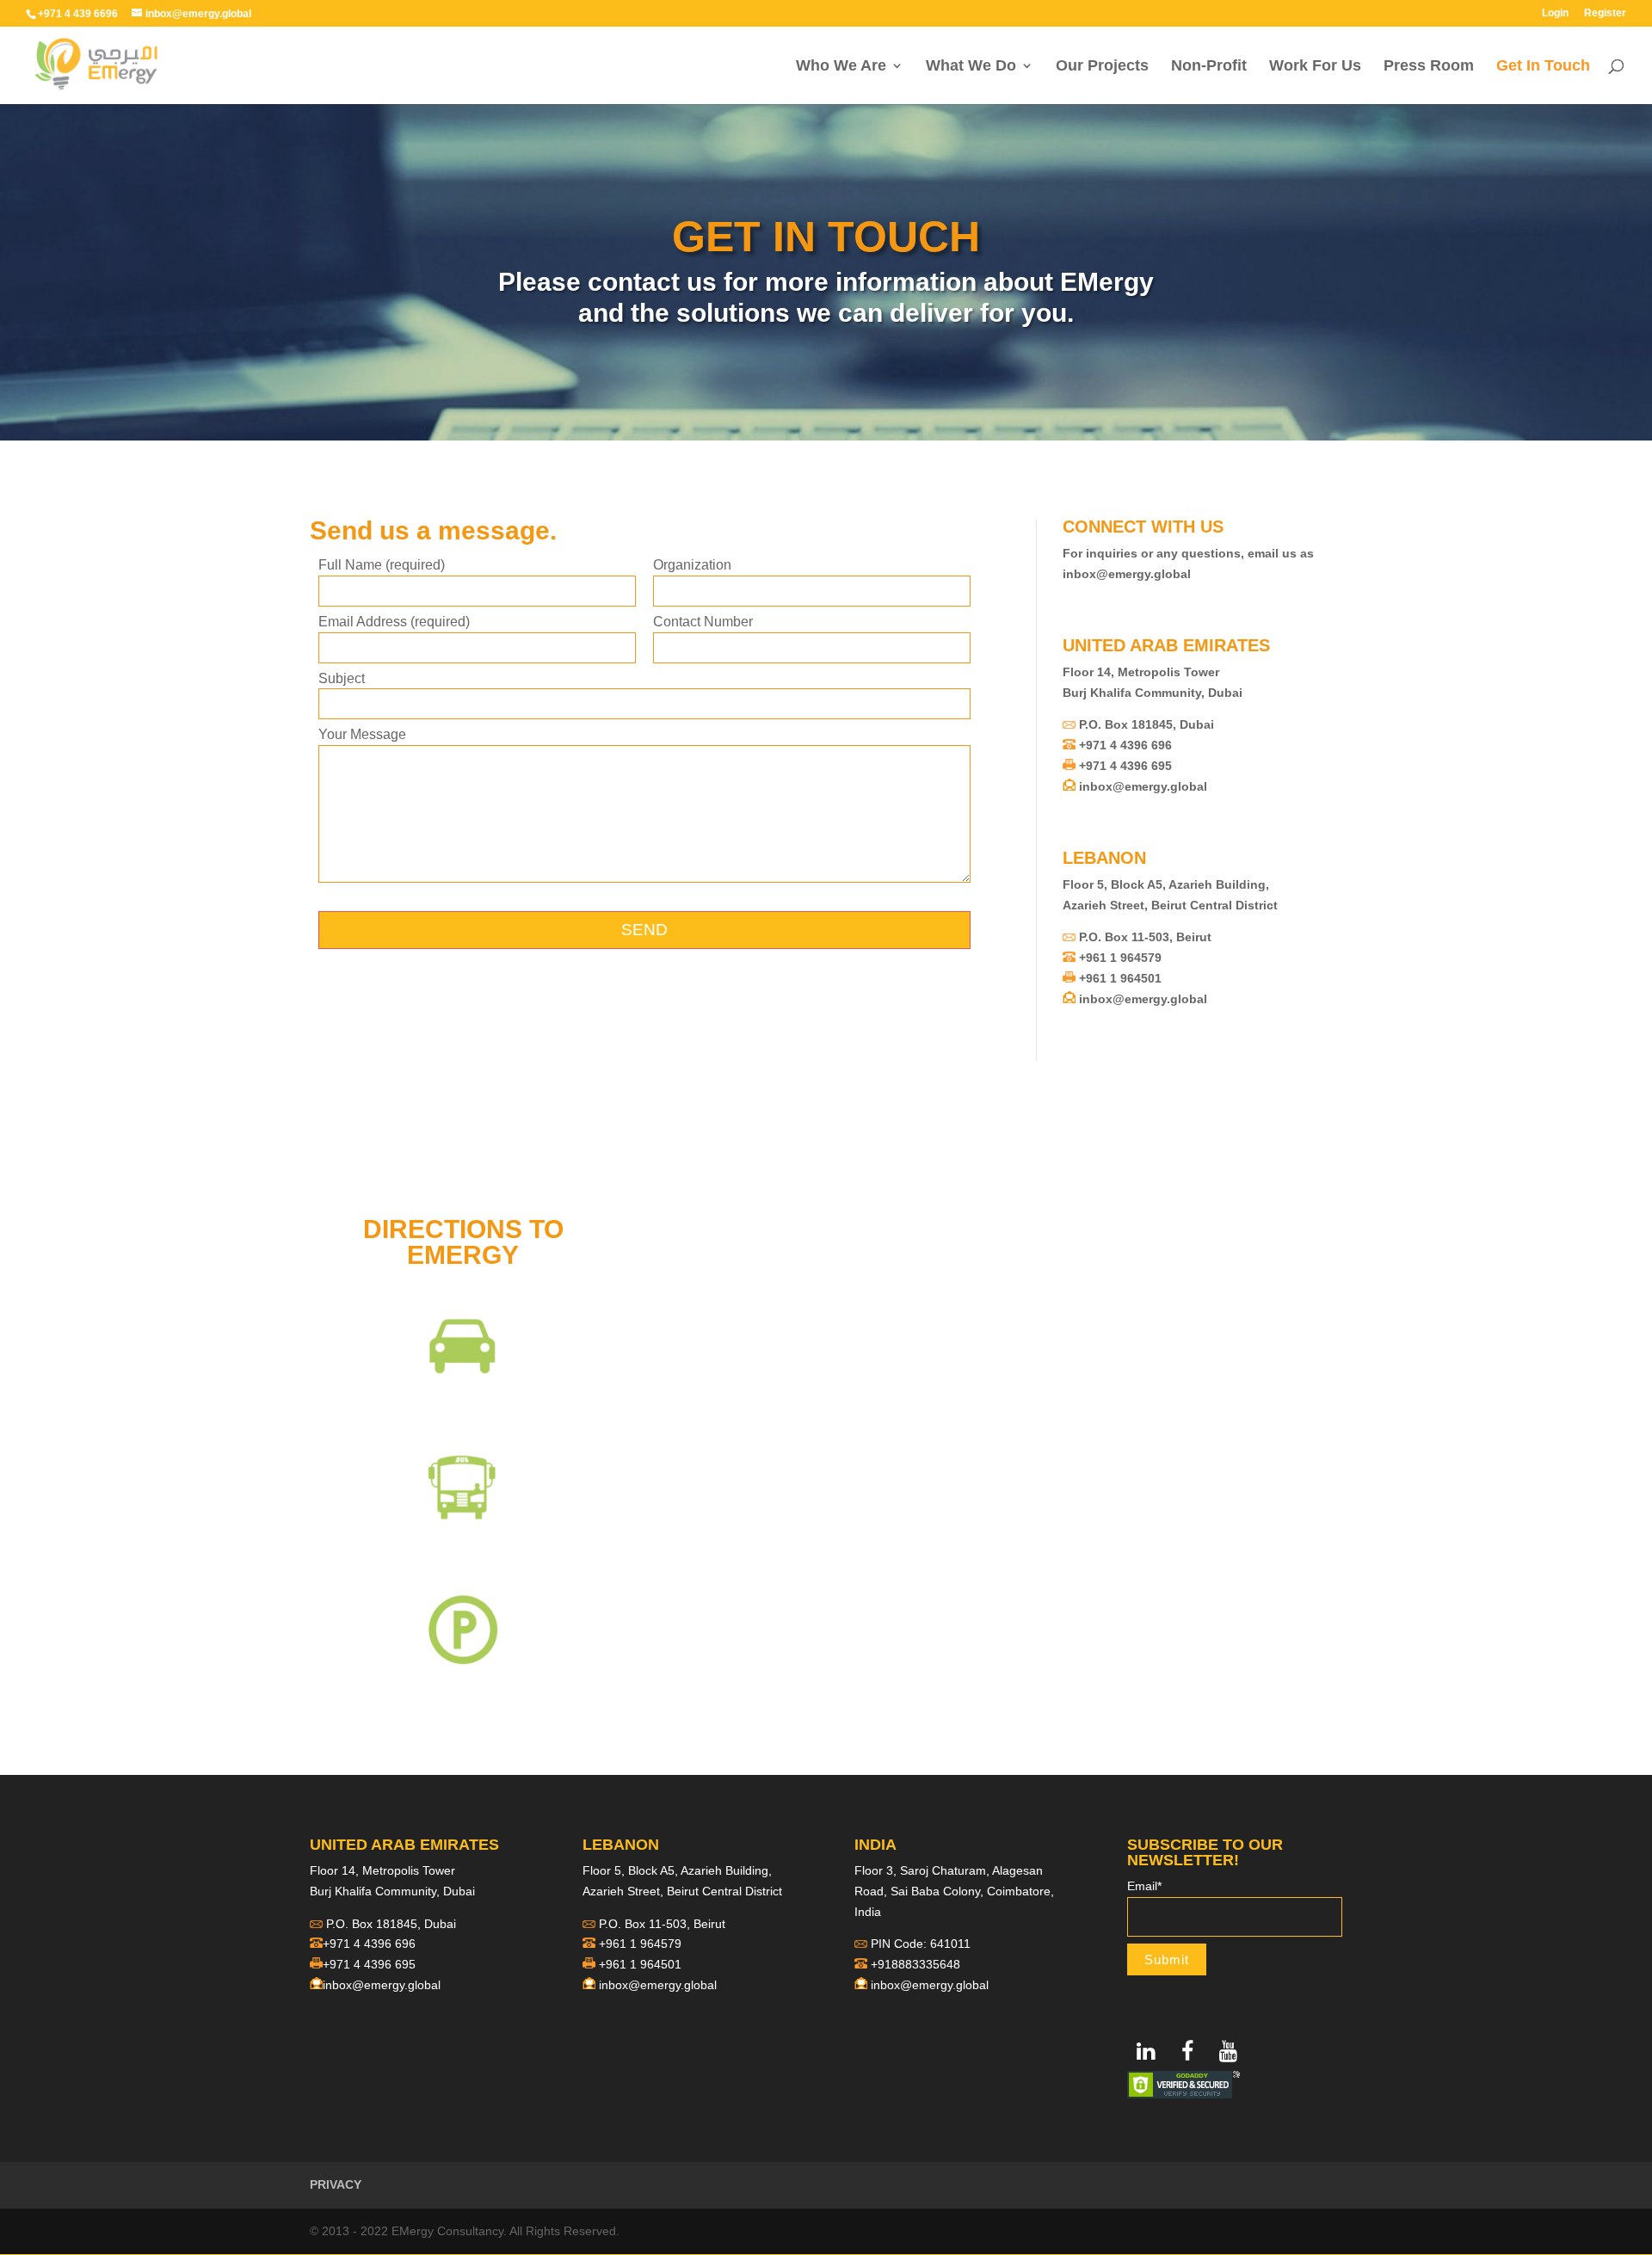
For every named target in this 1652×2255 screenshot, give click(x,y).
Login (1555, 13)
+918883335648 (915, 1964)
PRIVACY (336, 2184)
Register (1605, 13)
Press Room (1429, 67)
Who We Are (841, 67)
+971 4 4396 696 (1125, 745)
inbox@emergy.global (1127, 574)
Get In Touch (1543, 67)
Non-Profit (1209, 67)
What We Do (971, 67)
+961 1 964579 (1120, 958)
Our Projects (1102, 67)
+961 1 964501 (1120, 978)
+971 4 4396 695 (1125, 766)
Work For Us (1315, 67)
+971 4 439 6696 (78, 14)
